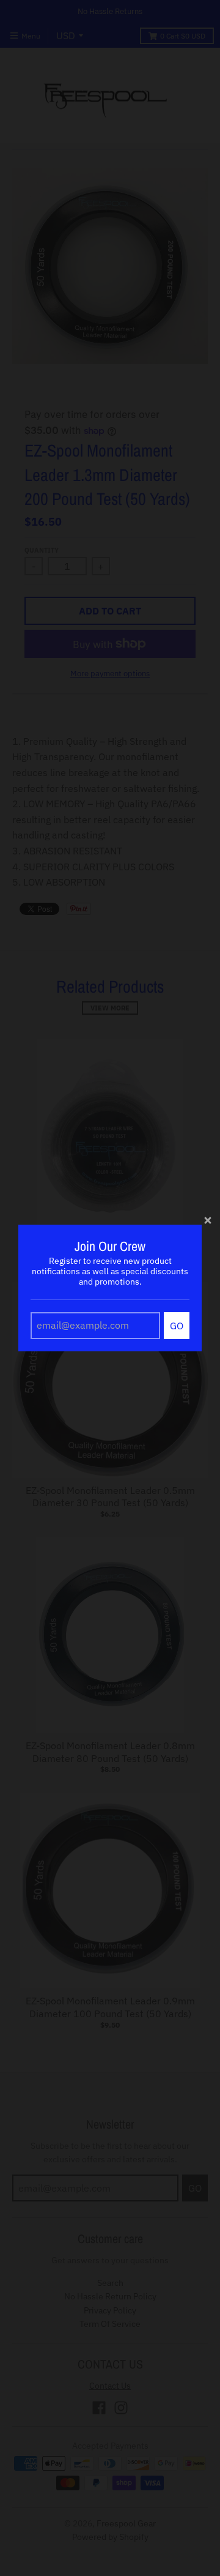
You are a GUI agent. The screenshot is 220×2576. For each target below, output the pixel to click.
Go (177, 1326)
